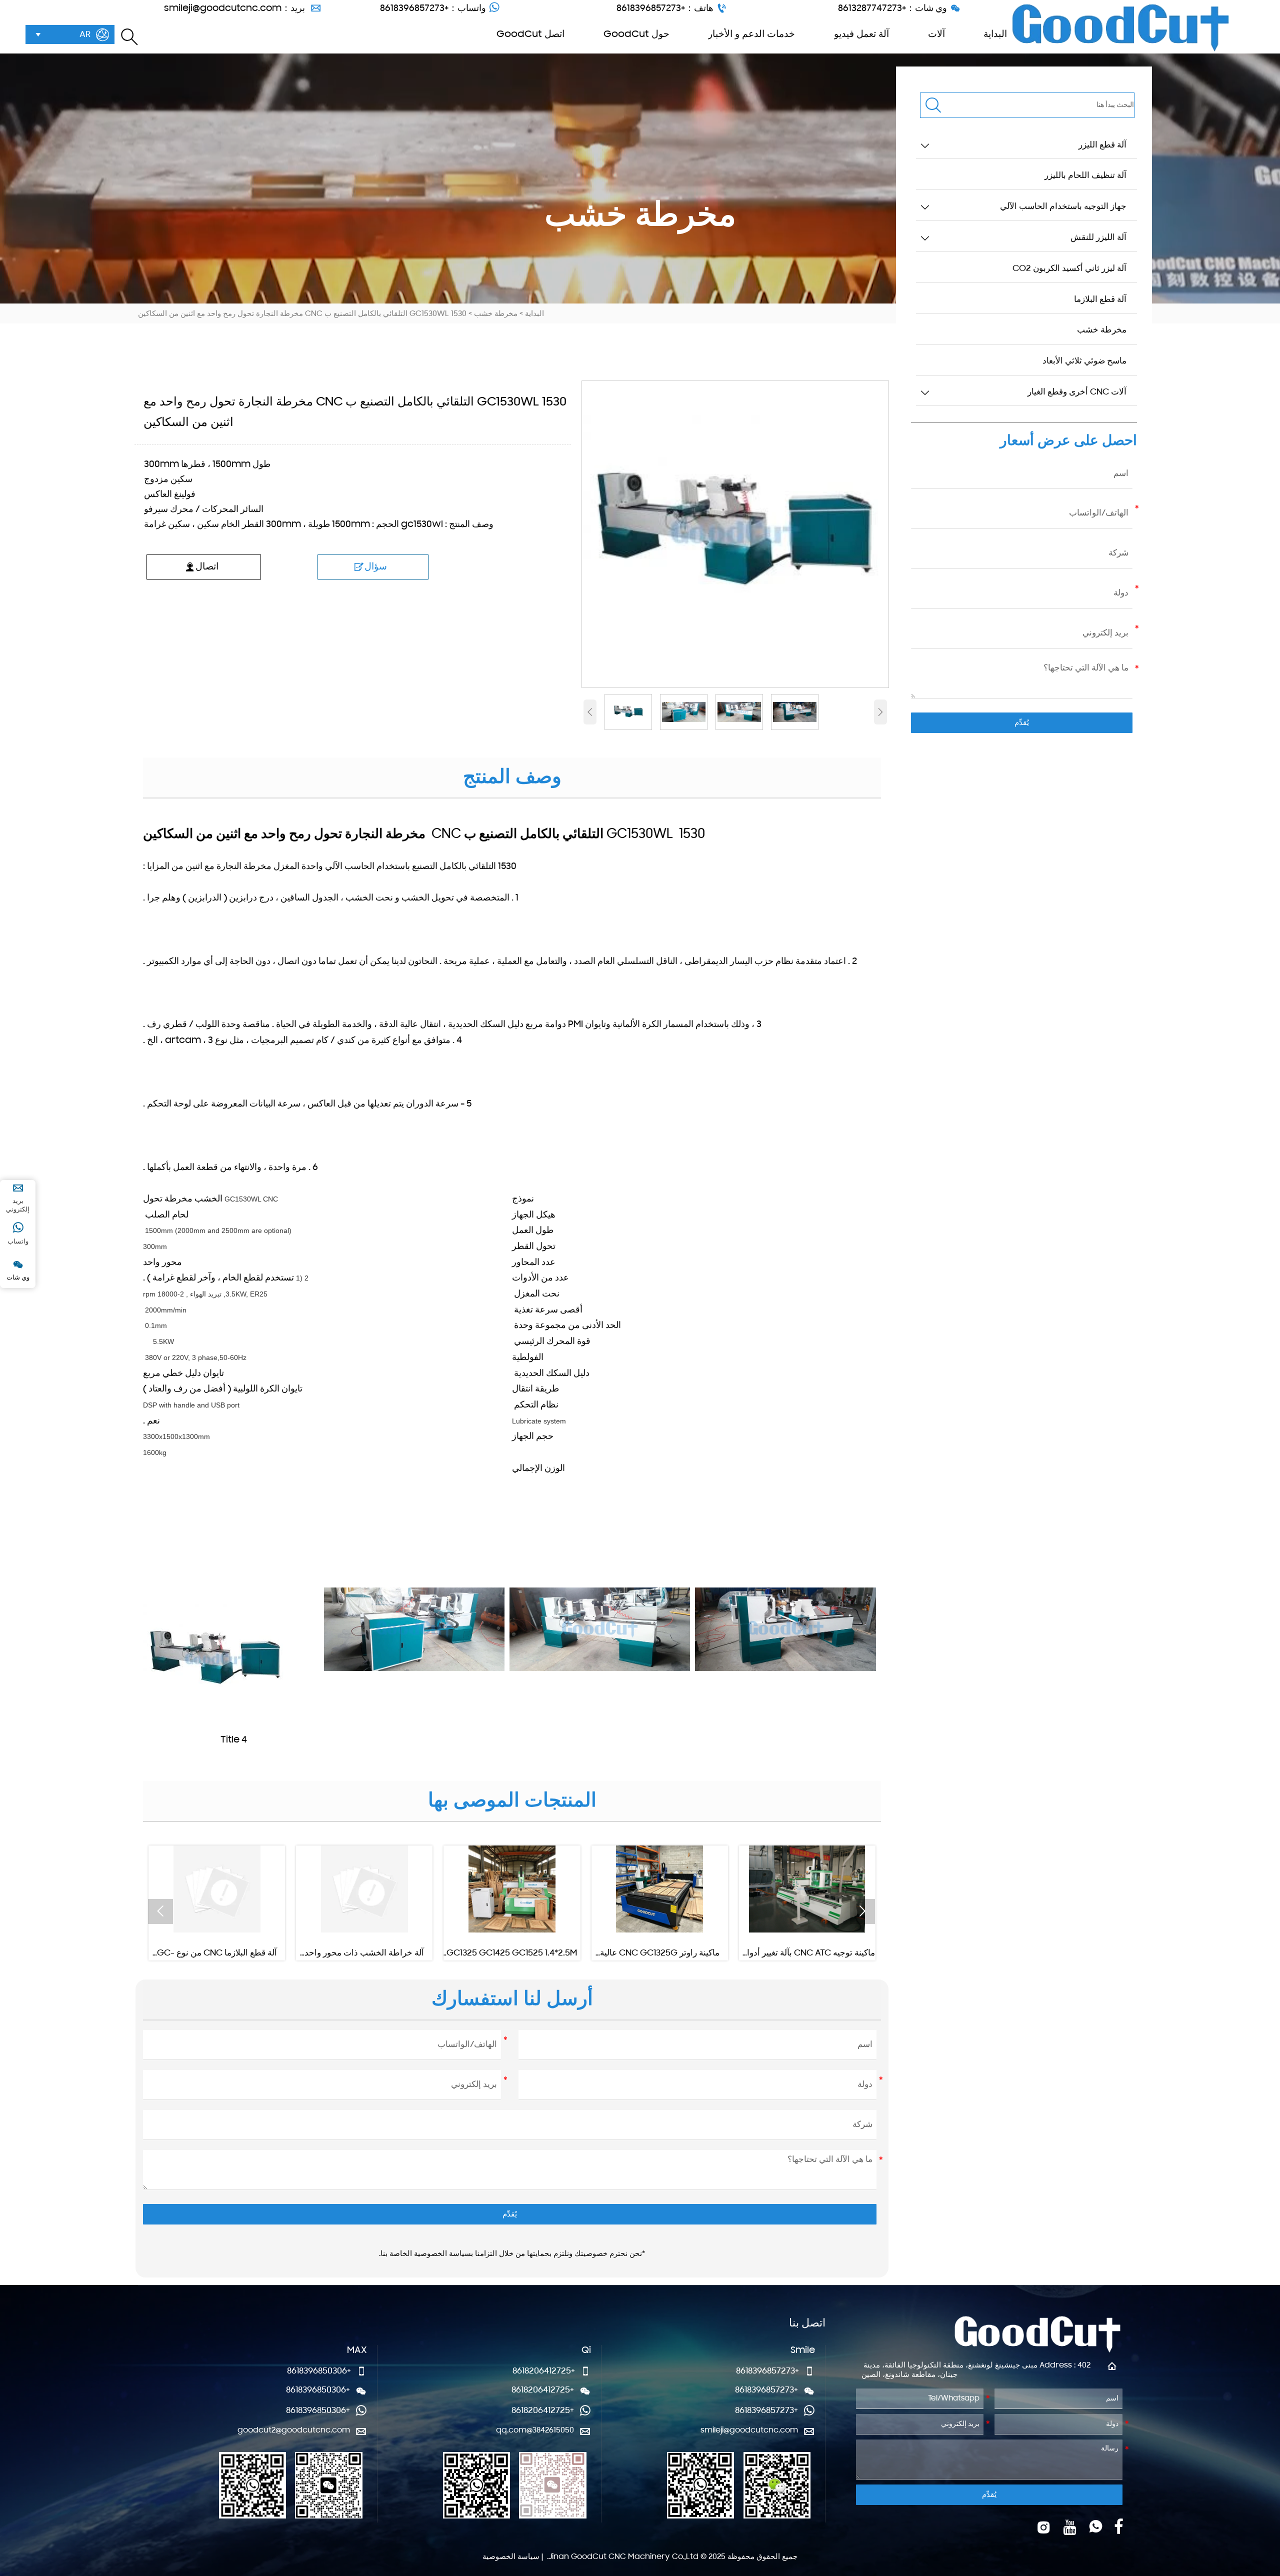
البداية (534, 314)
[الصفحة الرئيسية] (1120, 28)
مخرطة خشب (496, 314)
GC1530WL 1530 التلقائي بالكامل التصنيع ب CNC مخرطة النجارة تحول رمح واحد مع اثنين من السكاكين (302, 314)
